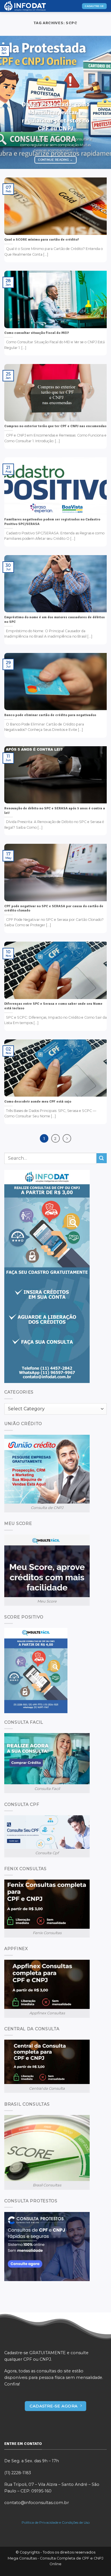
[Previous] (9, 102)
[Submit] (102, 1158)
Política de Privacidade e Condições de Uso (56, 2522)
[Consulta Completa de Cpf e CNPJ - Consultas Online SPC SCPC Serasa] (33, 6)
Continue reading (55, 160)
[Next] (102, 102)
